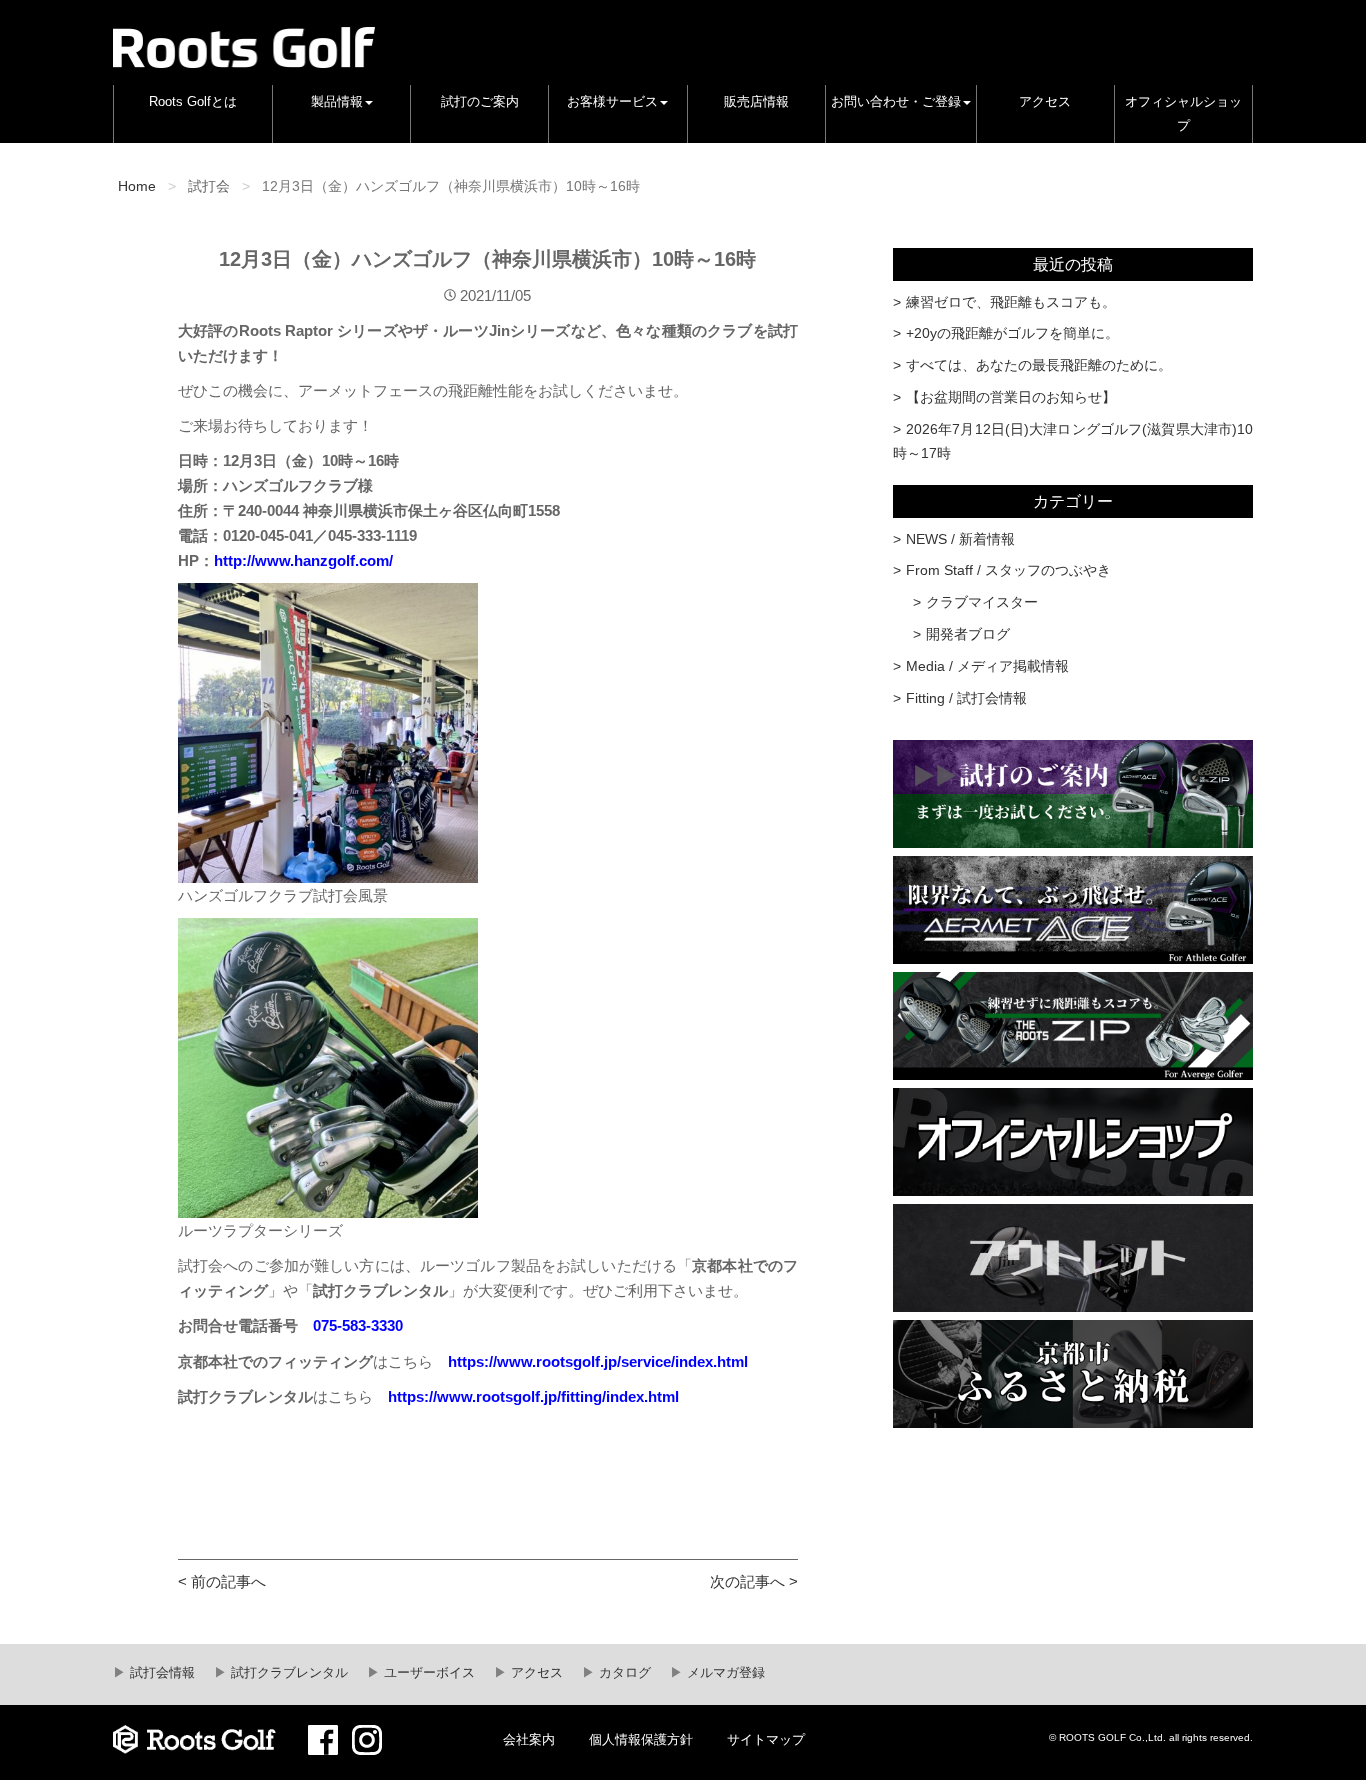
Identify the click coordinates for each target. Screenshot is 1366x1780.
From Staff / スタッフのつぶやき (1008, 570)
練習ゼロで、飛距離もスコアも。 (1011, 302)
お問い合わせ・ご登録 (896, 102)
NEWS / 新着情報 (960, 539)
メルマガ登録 (724, 1673)
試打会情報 (160, 1673)
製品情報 (337, 102)
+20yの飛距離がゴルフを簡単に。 (1012, 333)
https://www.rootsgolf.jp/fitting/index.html (533, 1396)
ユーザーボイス (427, 1673)
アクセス (1045, 102)
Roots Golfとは (193, 102)
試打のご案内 (480, 102)
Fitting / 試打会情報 (966, 698)
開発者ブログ (968, 634)
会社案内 (529, 1740)
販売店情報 (756, 102)
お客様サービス (612, 102)
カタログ (623, 1673)
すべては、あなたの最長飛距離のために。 (1039, 365)
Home (137, 186)
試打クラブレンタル (287, 1673)
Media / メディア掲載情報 (987, 666)
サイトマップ (766, 1740)
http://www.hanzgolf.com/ (303, 560)
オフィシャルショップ (1183, 114)
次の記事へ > (754, 1581)
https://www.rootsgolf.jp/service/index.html (598, 1361)
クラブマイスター (982, 602)
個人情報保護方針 (641, 1740)
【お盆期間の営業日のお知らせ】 (1011, 397)
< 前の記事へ (222, 1581)
